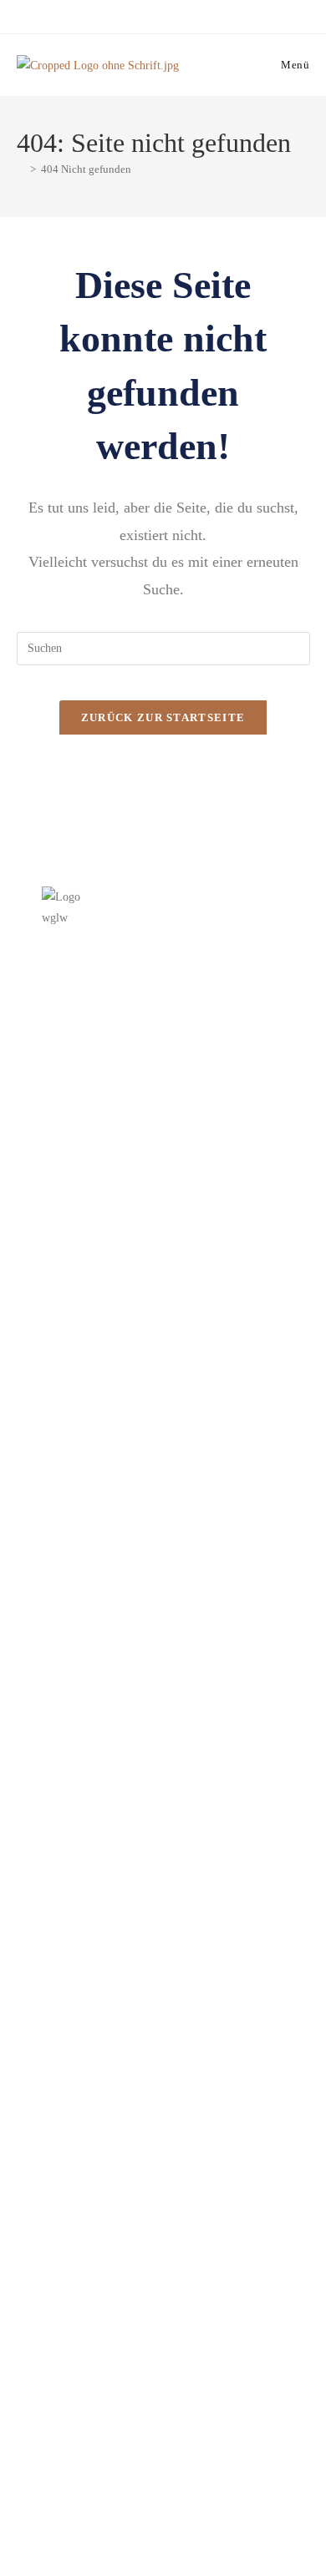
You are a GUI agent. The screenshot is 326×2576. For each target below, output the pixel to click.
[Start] (21, 169)
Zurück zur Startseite (163, 717)
